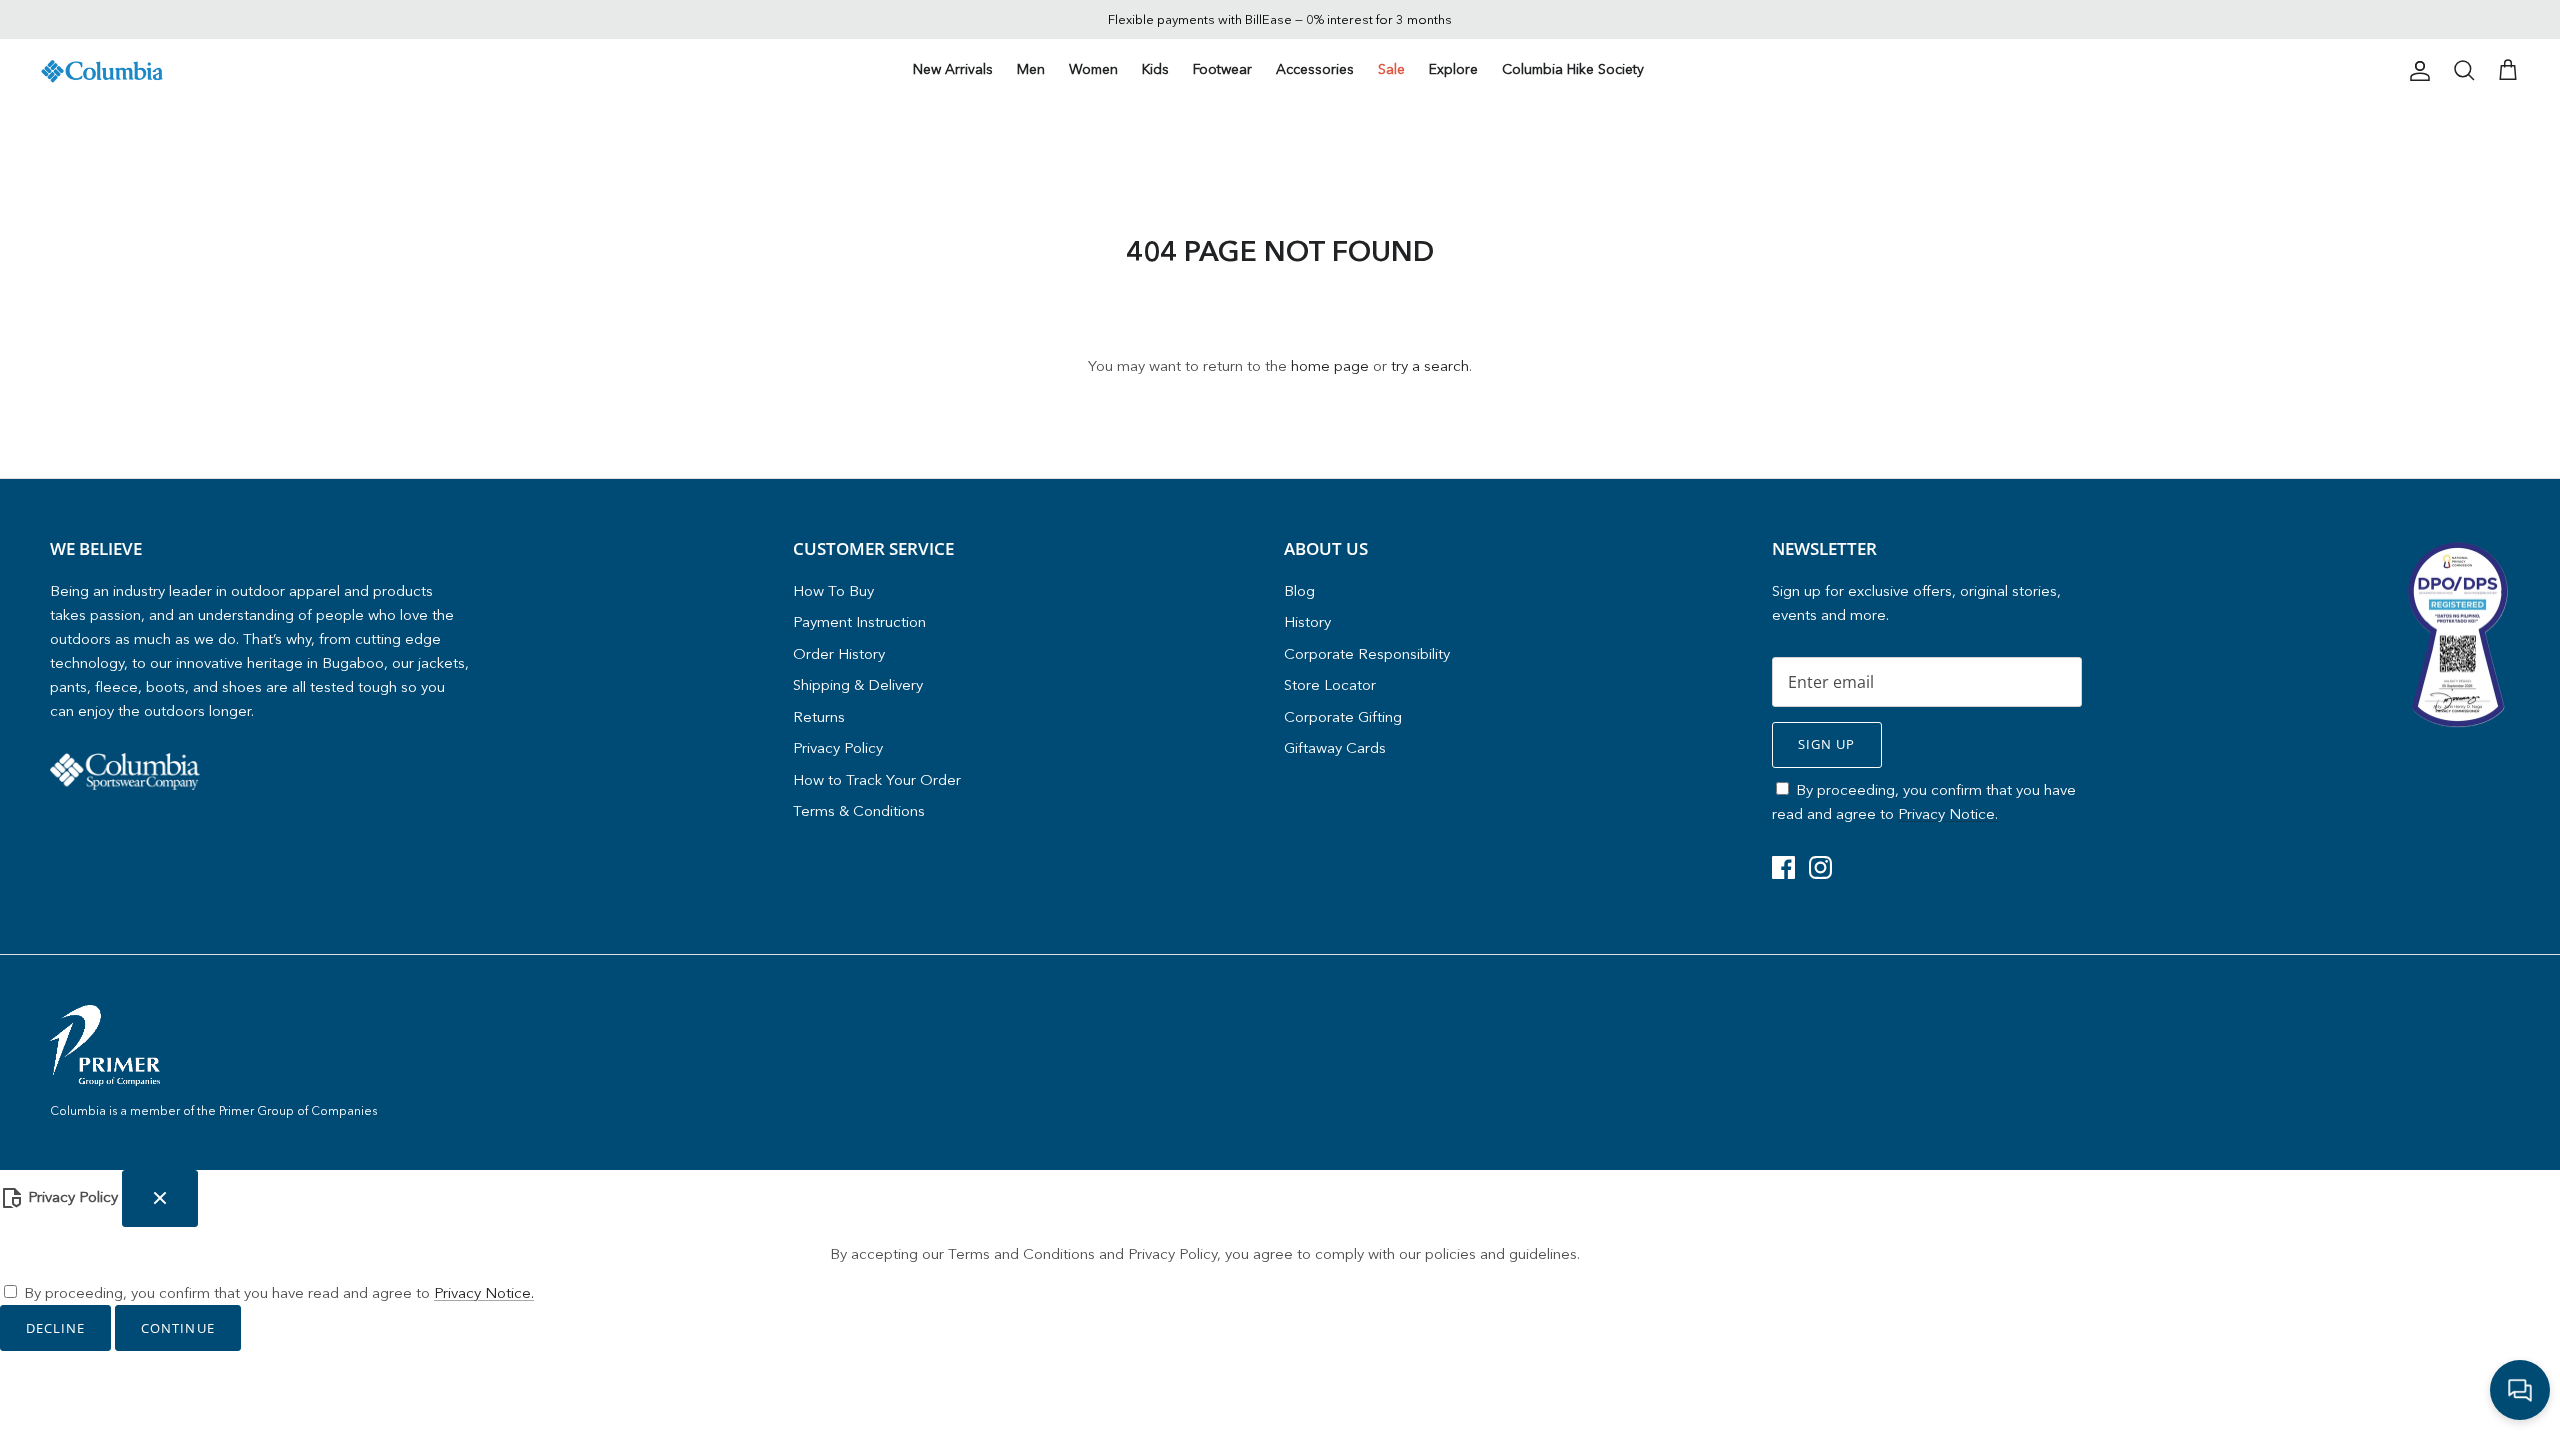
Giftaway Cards (1335, 747)
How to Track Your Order (877, 779)
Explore (1453, 69)
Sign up (1826, 744)
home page (1330, 365)
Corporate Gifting (1343, 716)
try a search (1430, 365)
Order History (839, 653)
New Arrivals (953, 69)
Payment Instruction (859, 621)
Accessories (1315, 69)
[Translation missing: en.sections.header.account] (2416, 71)
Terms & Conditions (859, 810)
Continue (177, 1328)
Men (1031, 69)
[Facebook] (1783, 867)
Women (1093, 69)
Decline (55, 1328)
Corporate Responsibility (1367, 653)
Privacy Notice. (1948, 813)
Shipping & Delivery (858, 684)
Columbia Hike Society (1573, 69)
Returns (819, 716)
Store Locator (1330, 684)
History (1307, 621)
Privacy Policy (838, 747)
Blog (1299, 590)
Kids (1155, 69)
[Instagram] (1820, 867)
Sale (1391, 69)
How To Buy (833, 590)
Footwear (1222, 69)
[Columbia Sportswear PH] (102, 71)
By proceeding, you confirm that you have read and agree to (279, 1292)
